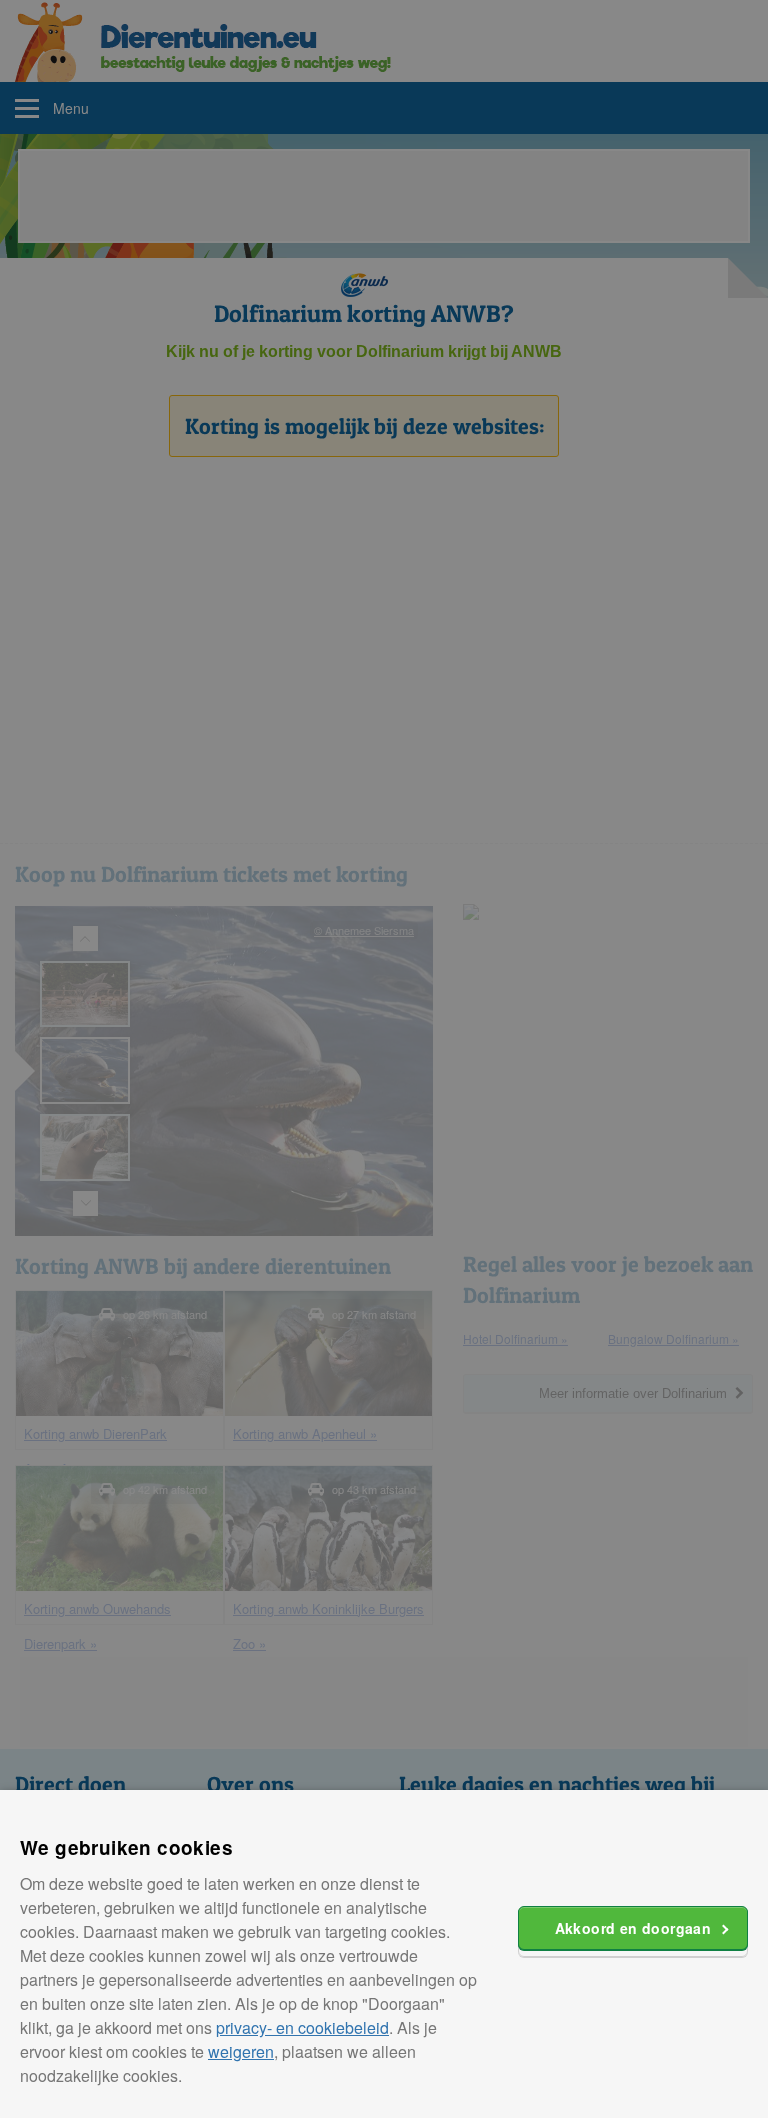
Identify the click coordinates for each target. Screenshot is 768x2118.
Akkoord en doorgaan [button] (633, 1928)
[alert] (384, 1059)
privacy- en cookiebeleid (302, 2027)
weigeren (241, 2051)
